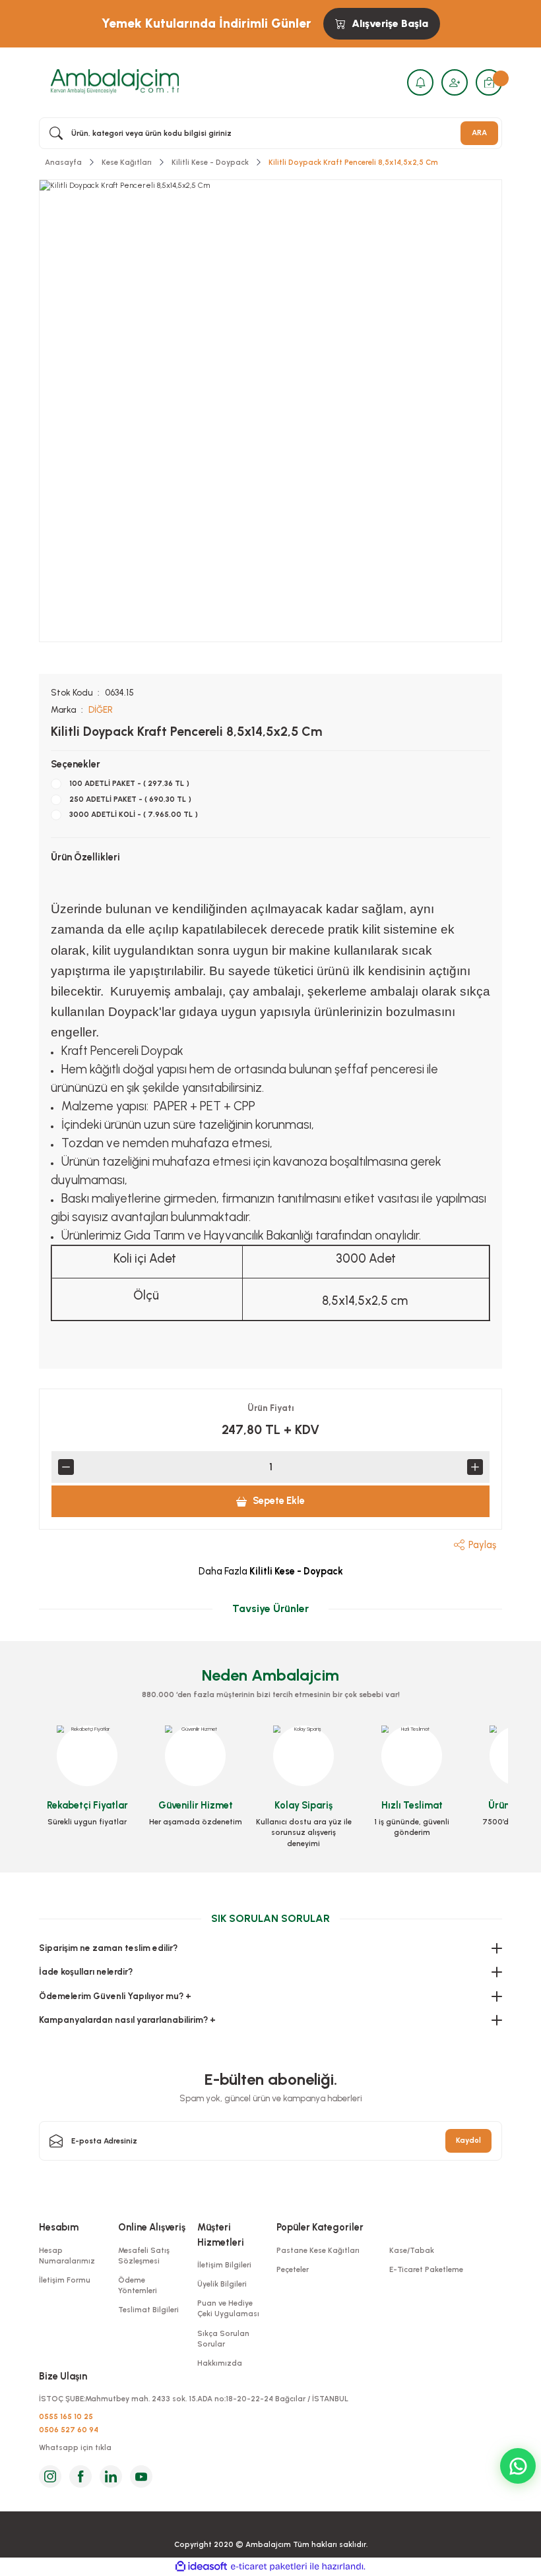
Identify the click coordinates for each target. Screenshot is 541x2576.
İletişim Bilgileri (224, 2265)
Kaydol (468, 2140)
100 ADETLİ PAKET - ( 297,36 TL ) (129, 783)
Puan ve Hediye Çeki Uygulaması (228, 2308)
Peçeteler (293, 2269)
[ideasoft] (201, 2567)
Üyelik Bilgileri (222, 2284)
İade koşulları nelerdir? (86, 1971)
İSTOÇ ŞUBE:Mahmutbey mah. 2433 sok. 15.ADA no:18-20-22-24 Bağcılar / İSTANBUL (194, 2399)
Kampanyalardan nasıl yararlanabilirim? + (127, 2020)
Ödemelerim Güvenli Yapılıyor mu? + (115, 1996)
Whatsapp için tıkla (75, 2447)
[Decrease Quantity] (66, 1467)
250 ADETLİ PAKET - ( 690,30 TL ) (130, 799)
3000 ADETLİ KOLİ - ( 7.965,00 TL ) (134, 814)
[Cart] (489, 82)
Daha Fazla (271, 1571)
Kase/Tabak (412, 2250)
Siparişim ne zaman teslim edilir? (108, 1948)
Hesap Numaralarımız (67, 2256)
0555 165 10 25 (66, 2416)
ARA (479, 133)
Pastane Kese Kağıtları (318, 2250)
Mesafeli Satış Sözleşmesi (144, 2256)
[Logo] (115, 82)
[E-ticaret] (269, 2566)
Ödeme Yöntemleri (138, 2285)
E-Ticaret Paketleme (426, 2269)
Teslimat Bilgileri (148, 2310)
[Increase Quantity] (475, 1467)
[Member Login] (455, 82)
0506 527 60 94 (69, 2430)
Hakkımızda (220, 2363)
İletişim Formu (65, 2280)
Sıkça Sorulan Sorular (223, 2339)
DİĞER (101, 709)
